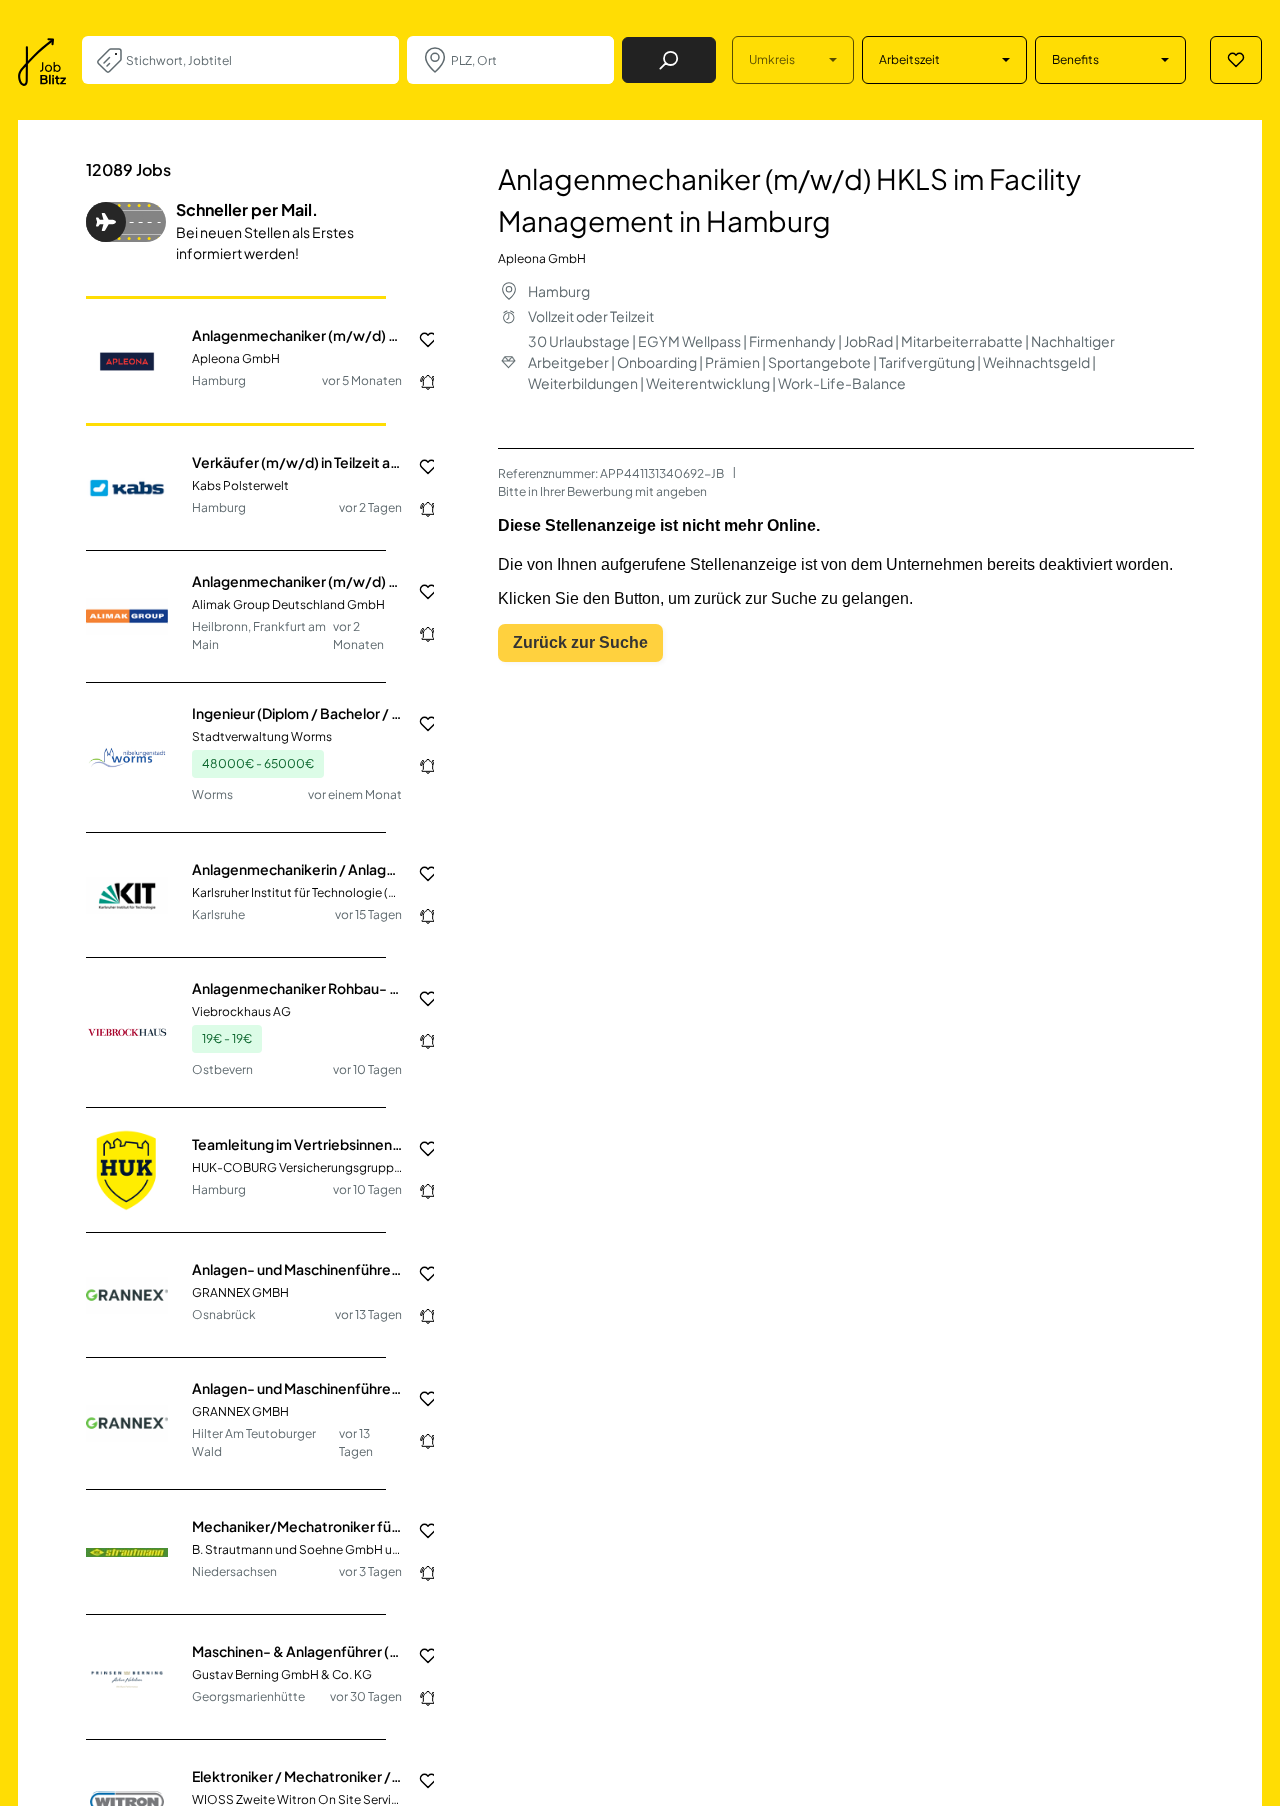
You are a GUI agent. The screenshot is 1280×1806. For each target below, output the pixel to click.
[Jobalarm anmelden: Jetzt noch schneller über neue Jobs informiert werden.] (420, 382)
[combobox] (254, 60)
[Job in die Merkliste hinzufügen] (420, 340)
